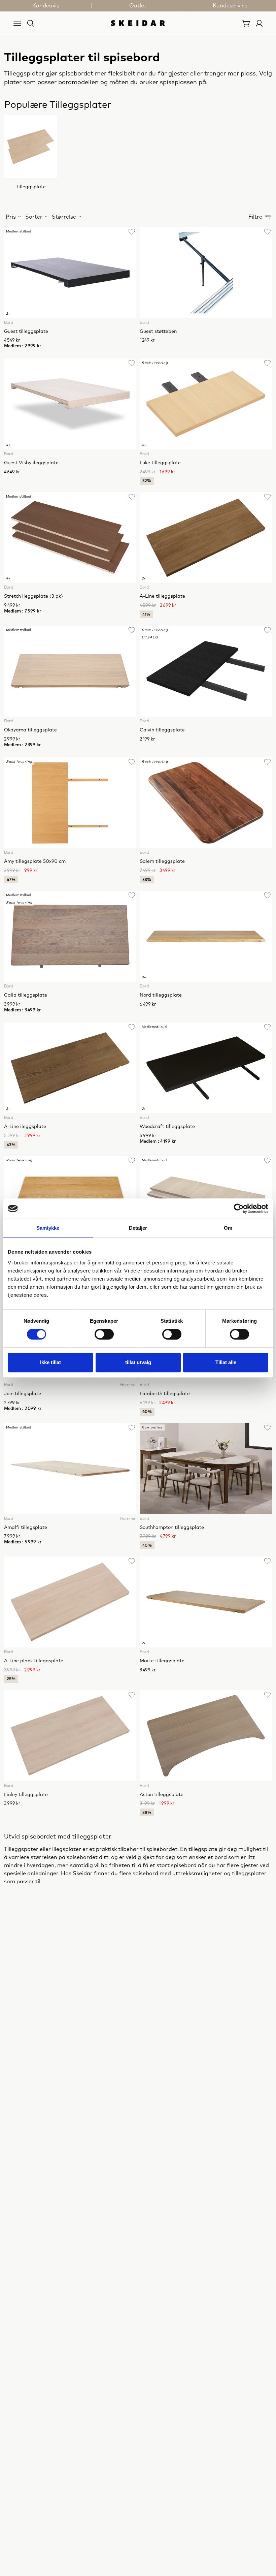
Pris (11, 217)
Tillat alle (226, 1362)
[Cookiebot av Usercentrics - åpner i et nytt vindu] (239, 1208)
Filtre (255, 217)
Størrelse (64, 217)
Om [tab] (228, 1228)
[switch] (104, 1334)
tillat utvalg (138, 1362)
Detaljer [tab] (138, 1228)
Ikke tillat (50, 1362)
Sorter (34, 217)
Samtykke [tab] (48, 1228)
